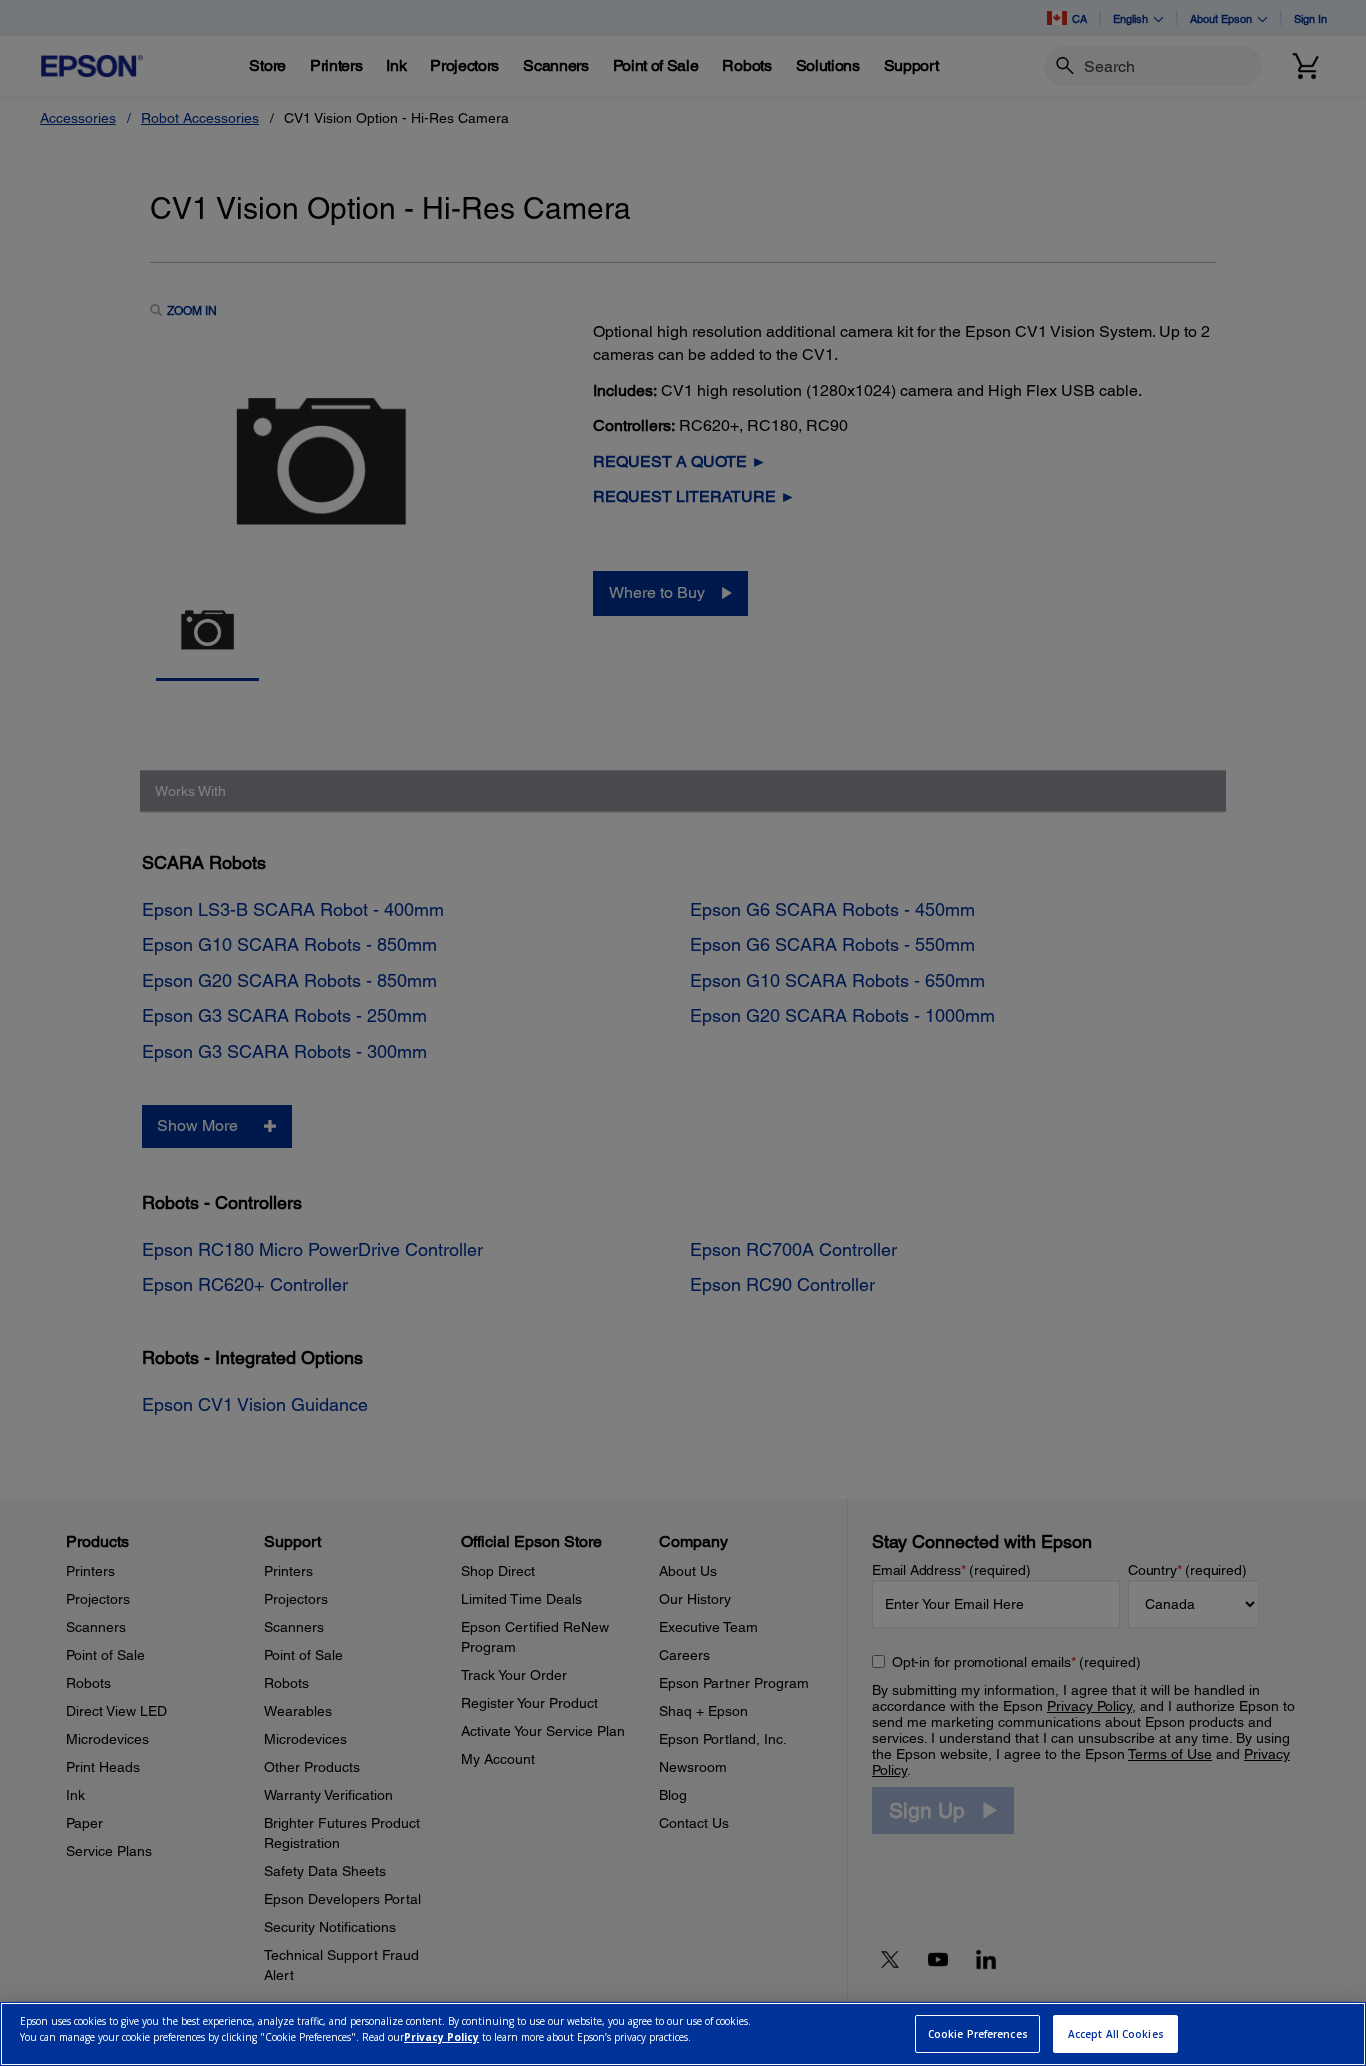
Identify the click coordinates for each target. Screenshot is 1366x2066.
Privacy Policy (441, 2037)
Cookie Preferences (978, 2034)
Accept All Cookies (1116, 2034)
